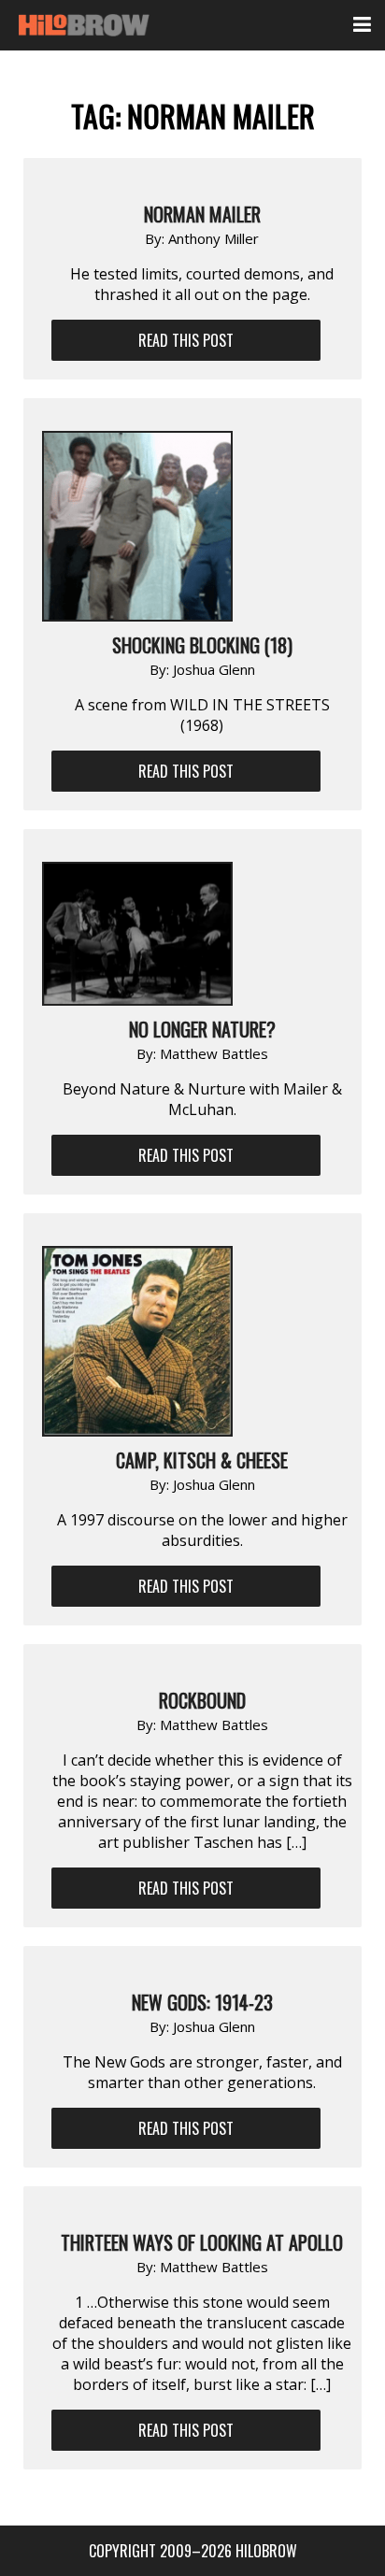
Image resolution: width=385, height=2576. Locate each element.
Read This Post (186, 340)
